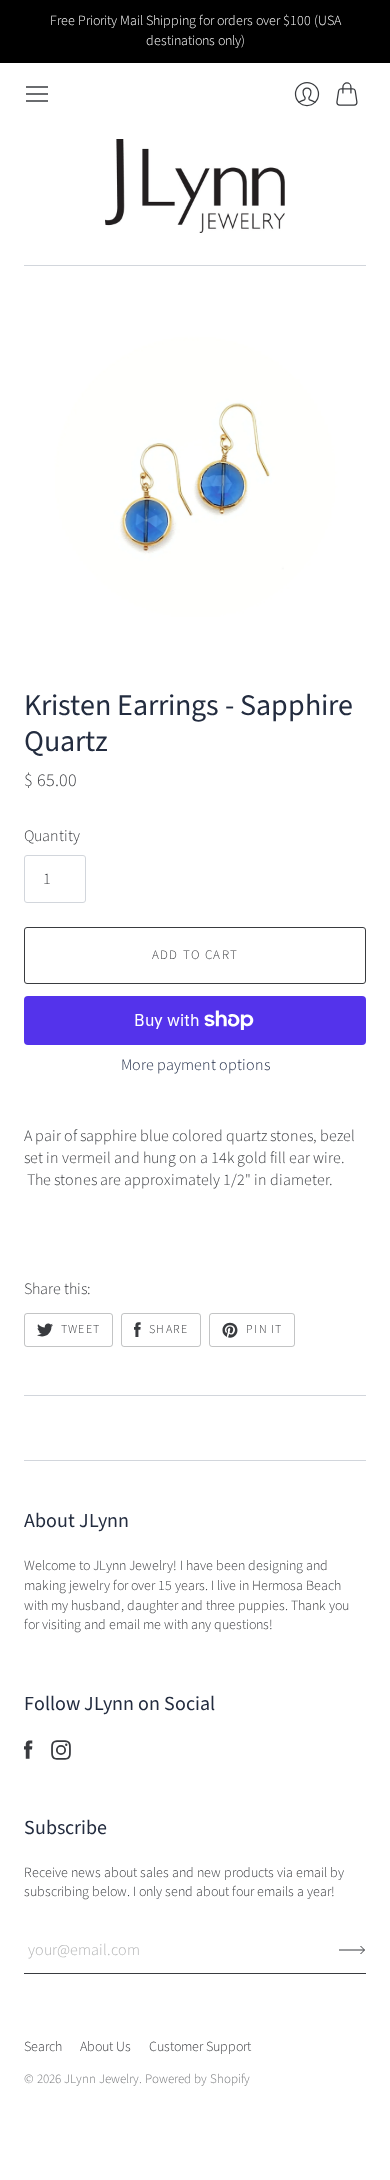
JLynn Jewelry (101, 2079)
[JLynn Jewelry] (195, 185)
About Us (105, 2047)
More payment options (195, 1065)
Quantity (52, 836)
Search (43, 2047)
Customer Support (200, 2047)
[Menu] (37, 94)
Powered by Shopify (197, 2079)
